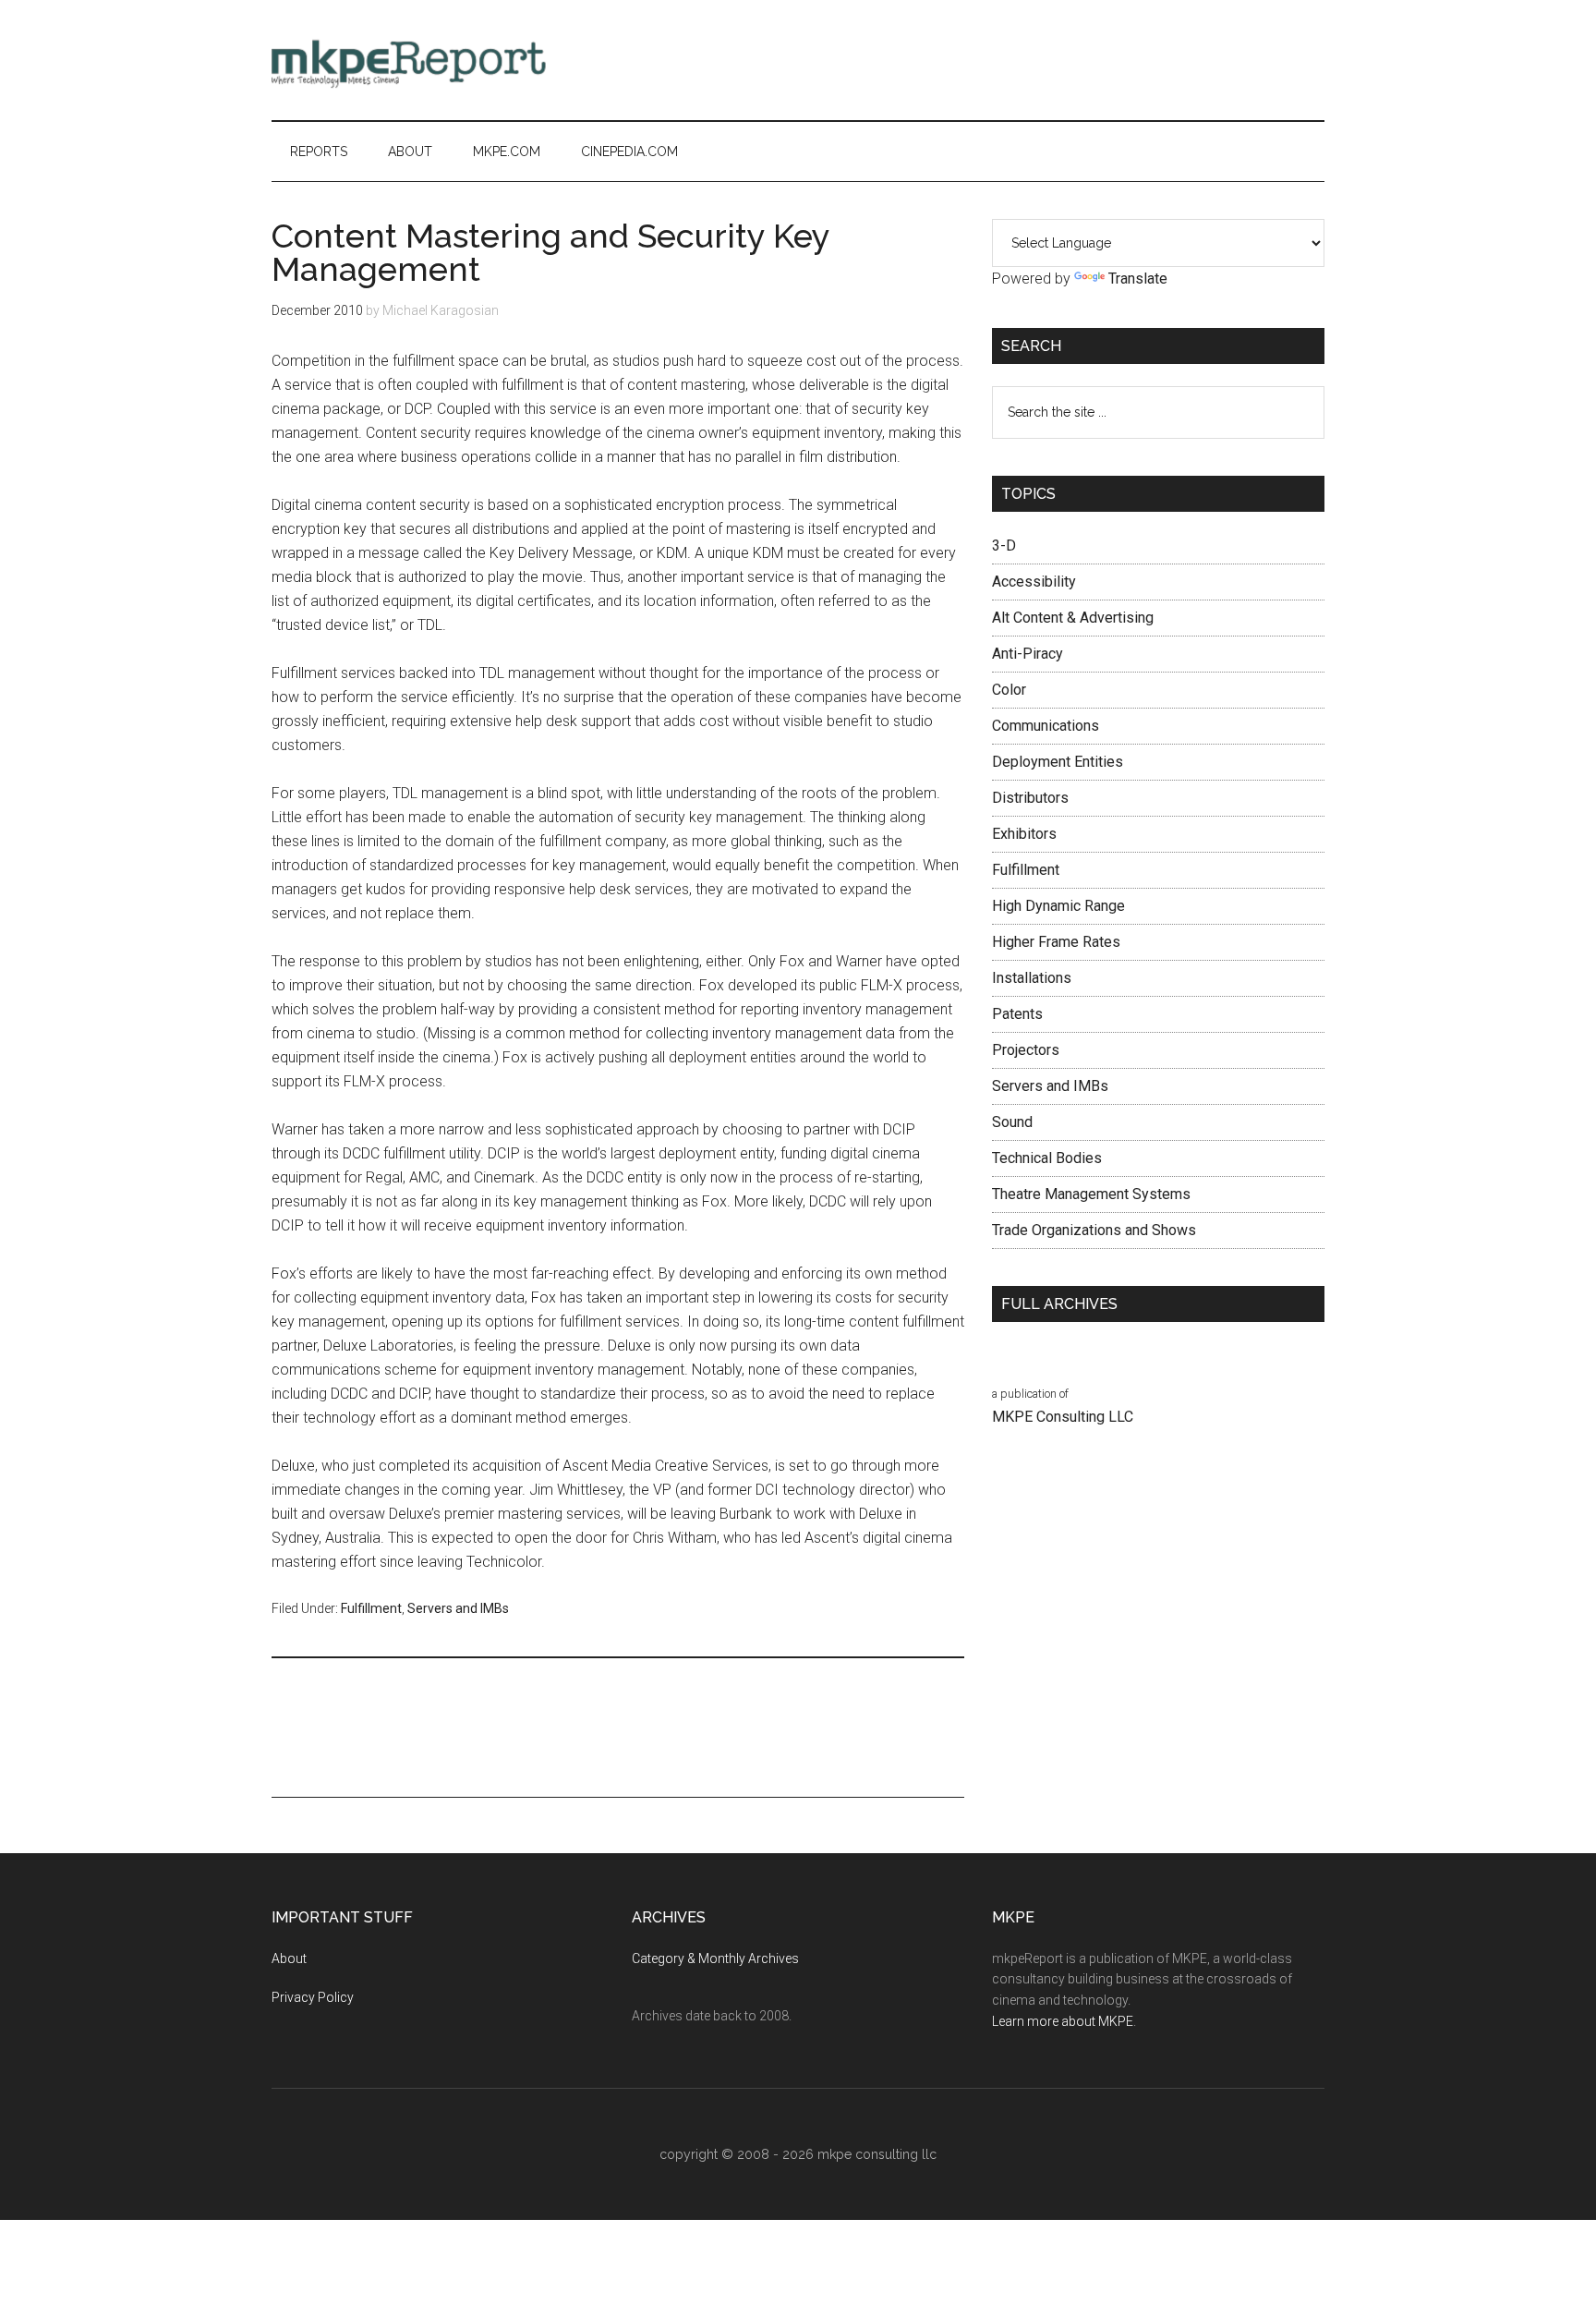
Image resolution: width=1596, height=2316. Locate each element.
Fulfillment (371, 1608)
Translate (1138, 279)
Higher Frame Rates (1056, 942)
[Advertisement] (988, 60)
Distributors (1030, 798)
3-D (1004, 546)
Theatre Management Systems (1091, 1194)
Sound (1012, 1122)
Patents (1017, 1014)
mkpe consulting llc (877, 2154)
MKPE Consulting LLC (1063, 1417)
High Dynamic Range (1058, 906)
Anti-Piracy (1028, 654)
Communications (1046, 726)
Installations (1032, 978)
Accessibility (1034, 582)
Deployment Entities (1058, 762)
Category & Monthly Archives (715, 1958)
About (289, 1958)
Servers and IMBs (458, 1608)
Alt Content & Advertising (1073, 618)
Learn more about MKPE (1063, 2021)
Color (1009, 690)
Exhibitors (1024, 834)
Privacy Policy (313, 1997)
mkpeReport (447, 60)
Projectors (1026, 1050)
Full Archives (1059, 1304)
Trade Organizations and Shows (1094, 1230)
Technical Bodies (1047, 1158)
